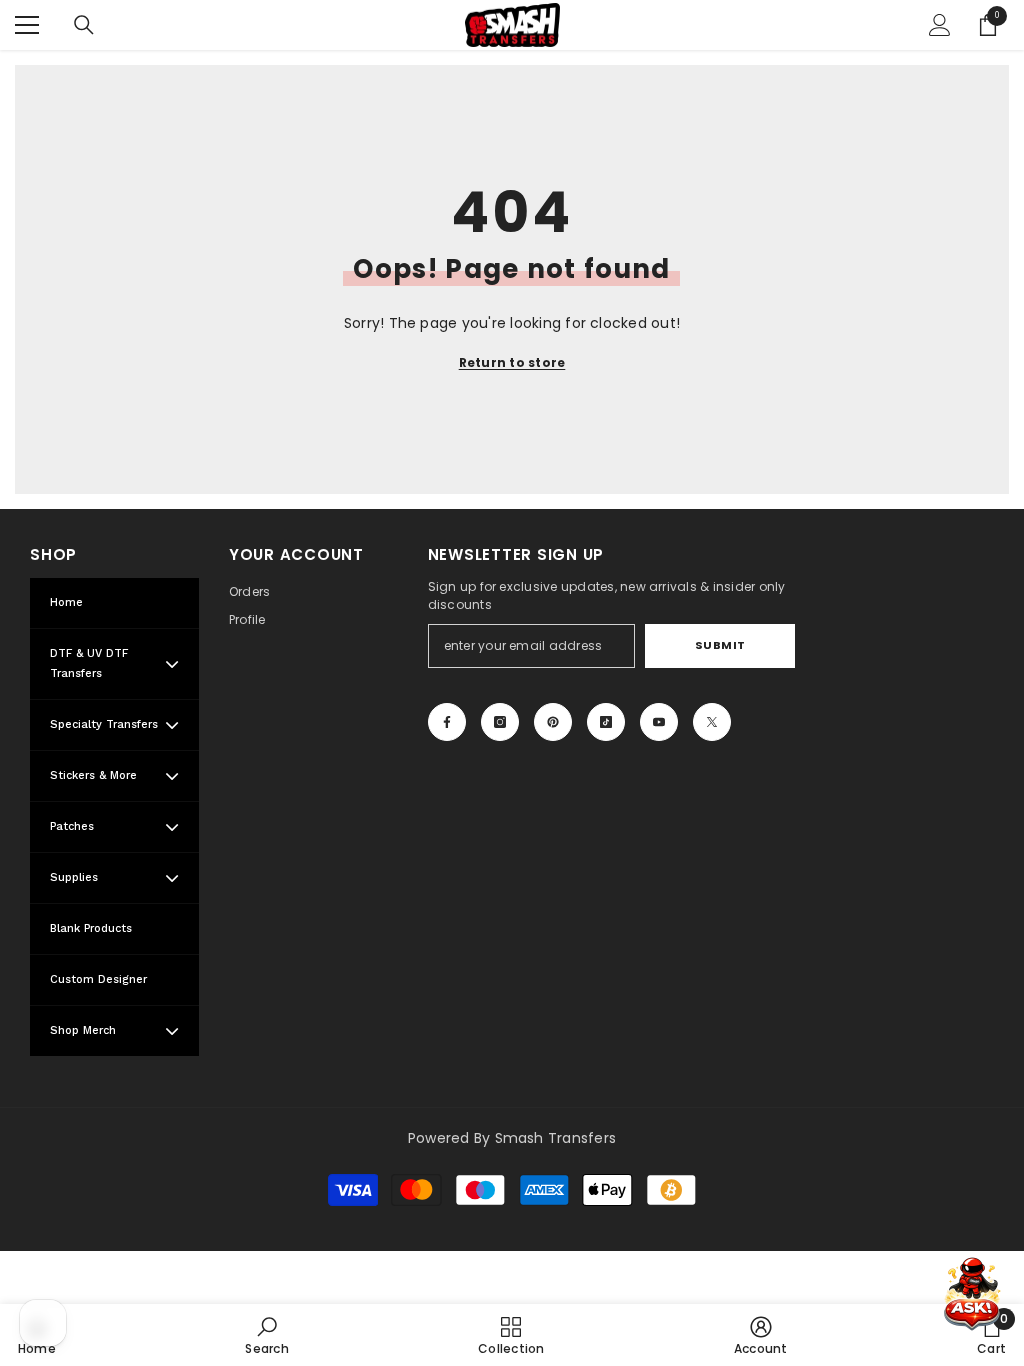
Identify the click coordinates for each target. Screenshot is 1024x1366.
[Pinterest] (553, 722)
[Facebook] (447, 722)
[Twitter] (712, 722)
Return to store (512, 362)
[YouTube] (659, 722)
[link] (266, 1335)
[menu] (27, 25)
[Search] (84, 25)
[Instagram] (500, 722)
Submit (720, 645)
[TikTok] (606, 722)
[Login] (940, 25)
